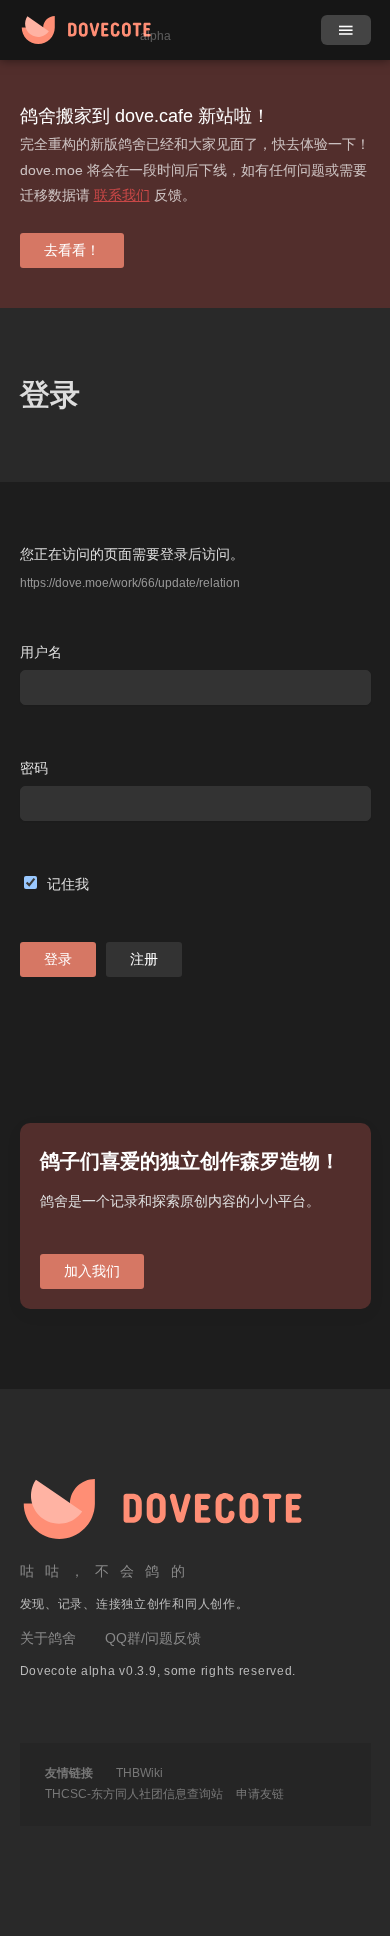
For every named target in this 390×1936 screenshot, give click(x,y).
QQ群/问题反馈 (153, 1638)
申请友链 (260, 1794)
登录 (58, 959)
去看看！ (72, 250)
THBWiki (139, 1773)
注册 (144, 959)
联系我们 (122, 195)
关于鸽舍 (48, 1638)
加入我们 (92, 1271)
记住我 (68, 884)
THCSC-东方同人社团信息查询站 (134, 1794)
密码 (34, 768)
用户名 (41, 652)
